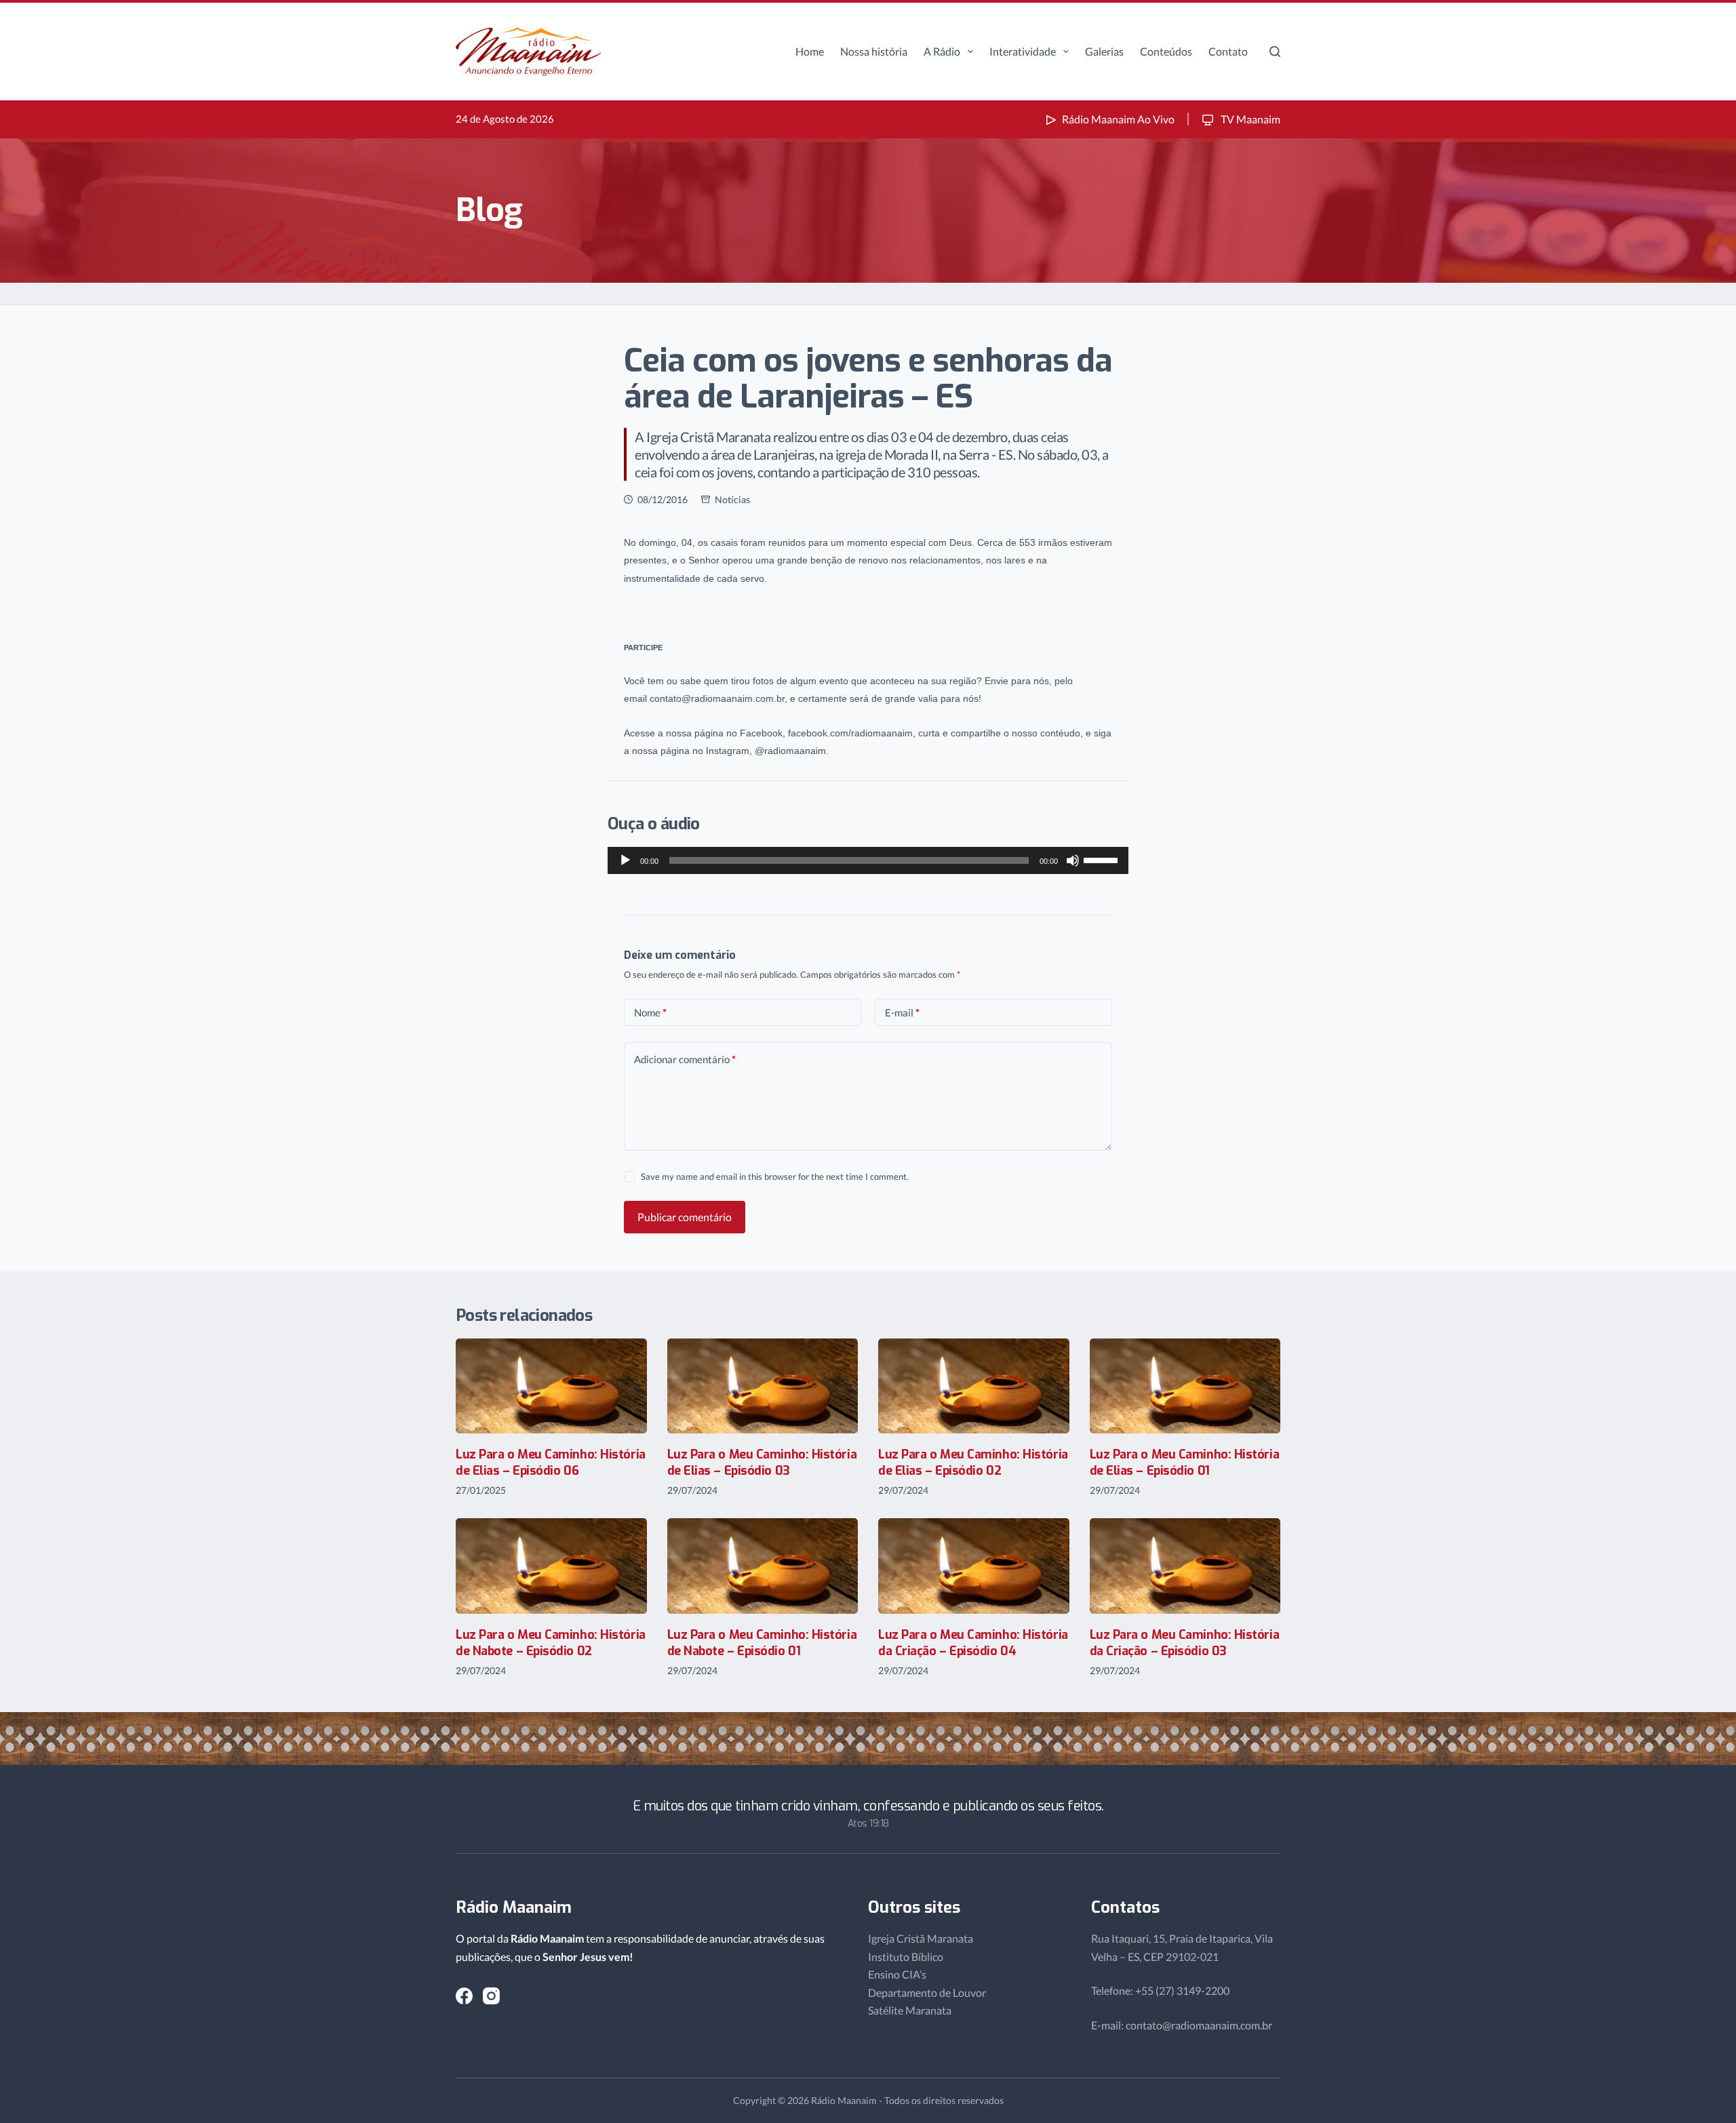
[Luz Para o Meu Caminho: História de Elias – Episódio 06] (551, 1386)
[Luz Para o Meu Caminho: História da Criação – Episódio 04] (974, 1566)
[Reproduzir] (625, 860)
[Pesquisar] (1275, 52)
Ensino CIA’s (897, 1974)
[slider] (1103, 859)
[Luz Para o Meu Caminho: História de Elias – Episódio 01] (1185, 1386)
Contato (1228, 51)
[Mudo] (1073, 860)
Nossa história (874, 51)
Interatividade (1023, 51)
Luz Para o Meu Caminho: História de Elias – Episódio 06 (551, 1462)
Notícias (732, 499)
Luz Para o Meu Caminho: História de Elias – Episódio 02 (973, 1462)
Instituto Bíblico (906, 1957)
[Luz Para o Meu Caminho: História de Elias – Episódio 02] (974, 1386)
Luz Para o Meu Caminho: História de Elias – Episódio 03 (762, 1462)
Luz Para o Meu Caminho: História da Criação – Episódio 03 (1185, 1643)
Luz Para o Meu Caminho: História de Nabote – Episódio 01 (762, 1643)
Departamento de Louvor (927, 1992)
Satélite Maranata (910, 2010)
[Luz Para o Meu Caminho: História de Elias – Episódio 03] (763, 1386)
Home (810, 51)
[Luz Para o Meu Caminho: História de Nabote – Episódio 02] (551, 1566)
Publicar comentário (685, 1217)
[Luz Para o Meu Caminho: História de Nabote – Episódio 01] (763, 1566)
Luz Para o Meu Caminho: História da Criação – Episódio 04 (973, 1643)
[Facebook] (464, 1996)
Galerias (1104, 51)
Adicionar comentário (685, 1059)
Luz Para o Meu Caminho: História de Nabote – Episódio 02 (551, 1643)
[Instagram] (491, 1996)
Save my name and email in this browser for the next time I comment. (775, 1176)
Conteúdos (1166, 51)
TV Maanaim (1249, 119)
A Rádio (942, 51)
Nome (650, 1012)
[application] (868, 860)
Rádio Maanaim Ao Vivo (1118, 119)
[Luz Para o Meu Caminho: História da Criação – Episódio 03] (1185, 1566)
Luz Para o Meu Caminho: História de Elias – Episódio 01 (1185, 1462)
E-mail (902, 1012)
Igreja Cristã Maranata (921, 1938)
